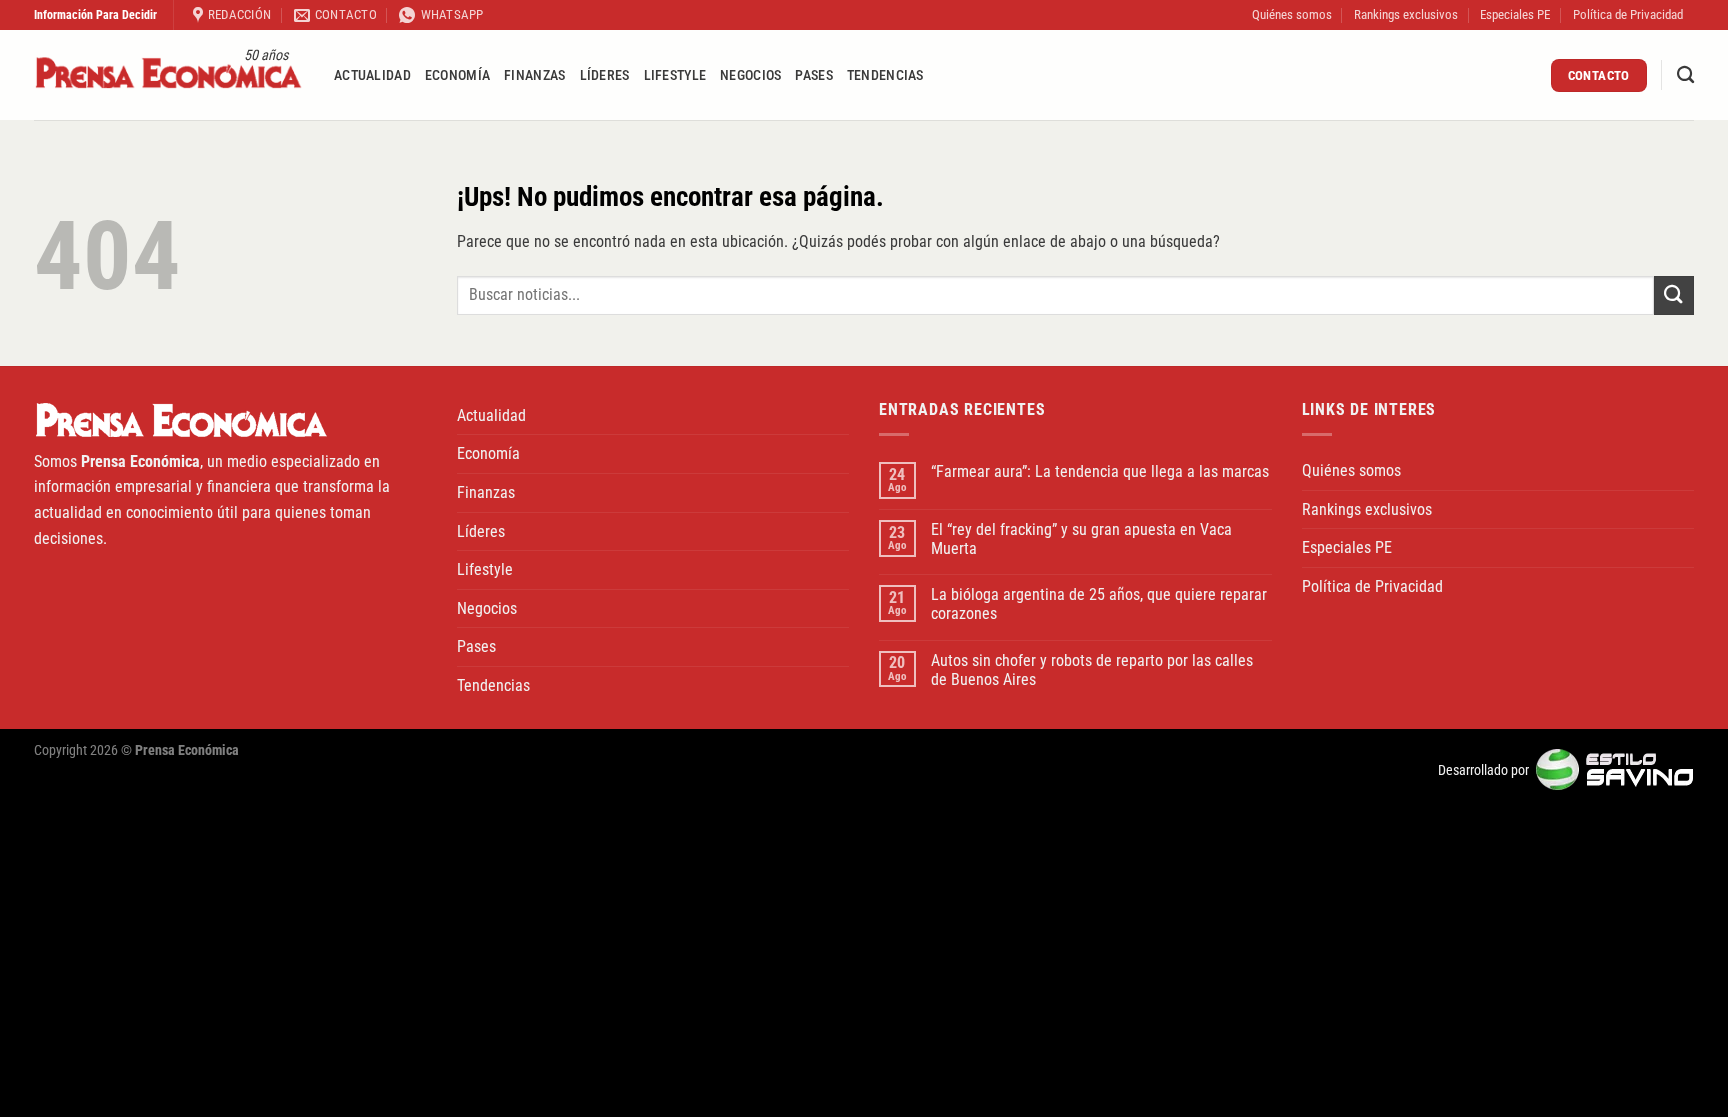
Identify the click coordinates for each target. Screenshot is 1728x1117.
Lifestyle (675, 75)
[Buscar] (1685, 75)
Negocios (750, 75)
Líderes (605, 75)
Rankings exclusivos (1406, 14)
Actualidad (372, 75)
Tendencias (885, 75)
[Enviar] (1674, 295)
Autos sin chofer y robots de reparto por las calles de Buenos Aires (1092, 670)
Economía (457, 75)
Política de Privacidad (1628, 14)
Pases (813, 75)
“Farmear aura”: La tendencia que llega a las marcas (1100, 471)
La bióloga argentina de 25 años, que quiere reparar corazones (1099, 604)
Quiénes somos (1292, 14)
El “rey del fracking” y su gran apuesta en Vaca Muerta (1081, 539)
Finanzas (534, 75)
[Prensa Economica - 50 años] (169, 75)
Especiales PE (1515, 14)
